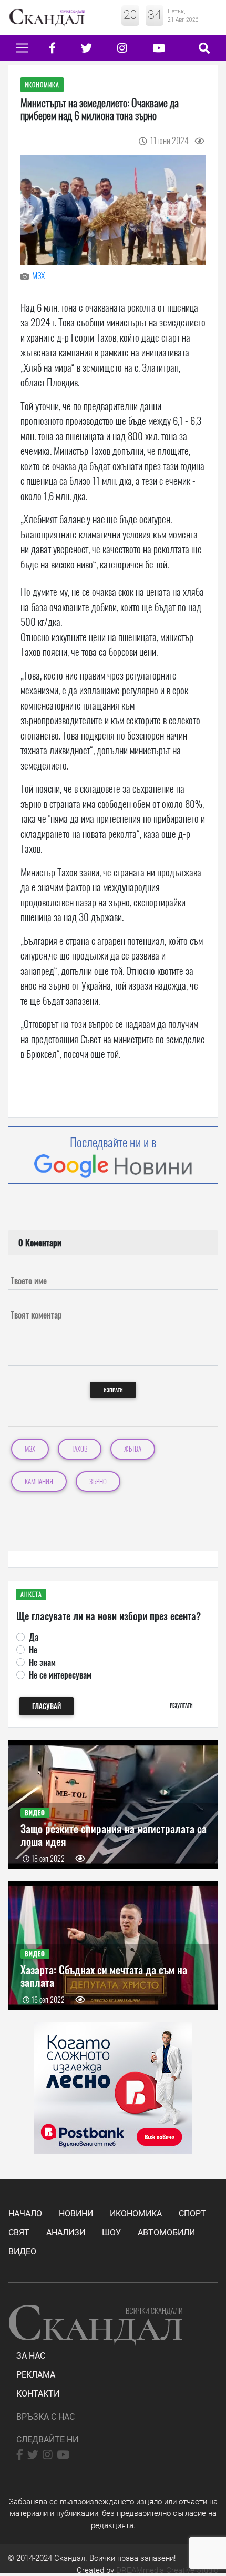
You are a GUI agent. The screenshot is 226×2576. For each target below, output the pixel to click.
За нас (31, 2356)
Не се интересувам (60, 1675)
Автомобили (166, 2233)
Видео (22, 2251)
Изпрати (113, 1390)
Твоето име (29, 1281)
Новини (76, 2214)
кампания (39, 1481)
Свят (19, 2233)
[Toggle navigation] (22, 48)
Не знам (42, 1662)
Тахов (80, 1449)
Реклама (36, 2375)
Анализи (66, 2233)
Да (34, 1637)
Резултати (181, 1705)
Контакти (38, 2394)
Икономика (136, 2214)
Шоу (111, 2233)
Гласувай (47, 1706)
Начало (25, 2214)
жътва (133, 1449)
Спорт (192, 2214)
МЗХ (38, 276)
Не (33, 1650)
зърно (98, 1481)
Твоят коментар (36, 1315)
